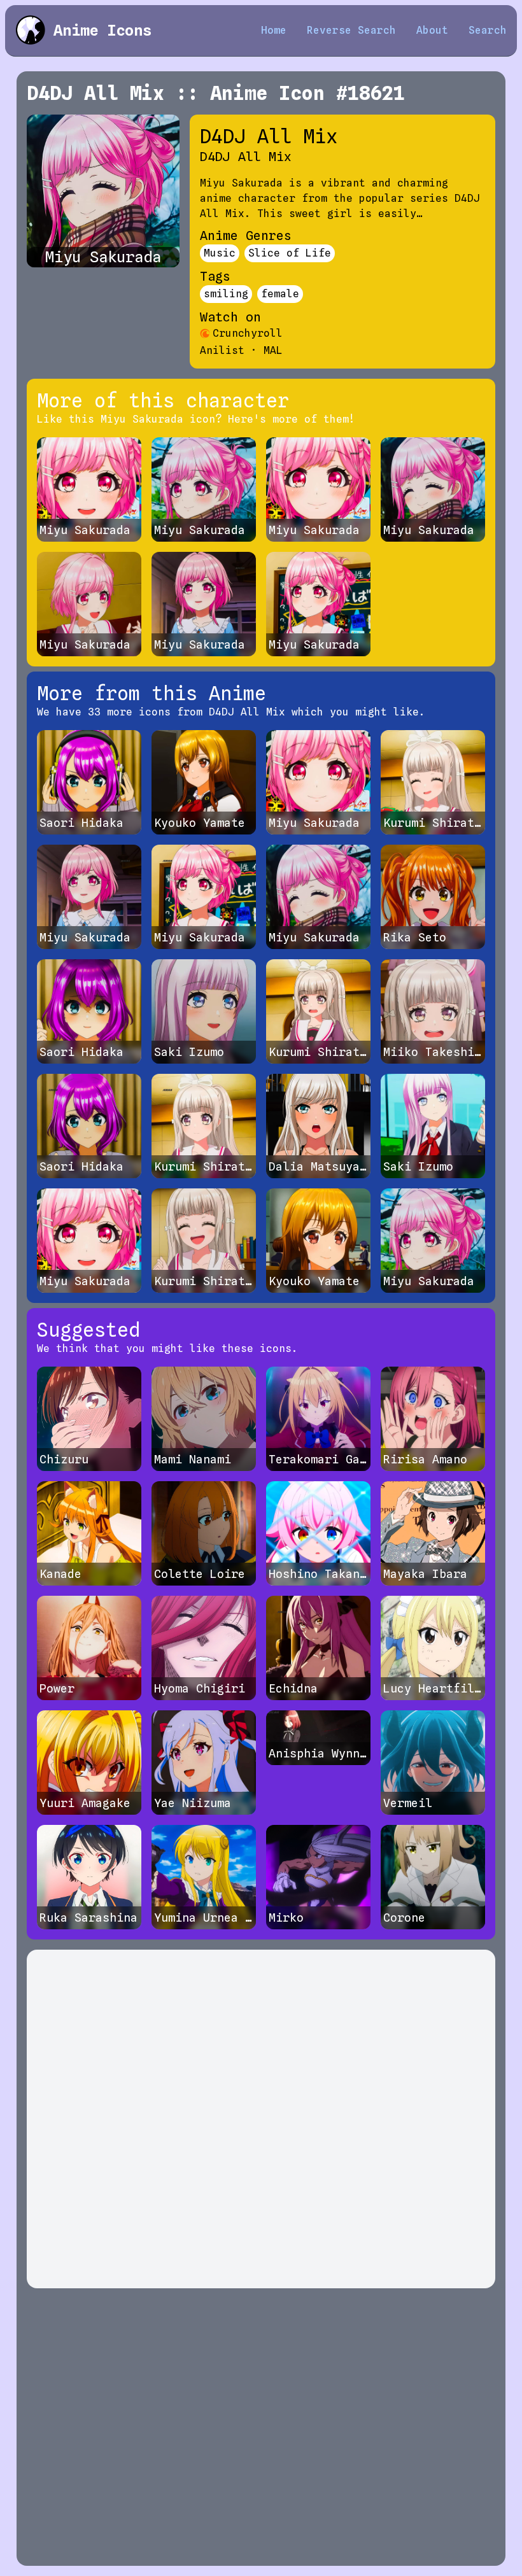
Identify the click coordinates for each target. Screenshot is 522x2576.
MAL (273, 350)
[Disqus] (261, 2119)
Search (488, 30)
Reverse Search (351, 30)
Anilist (222, 350)
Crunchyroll (248, 333)
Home (274, 30)
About (432, 30)
